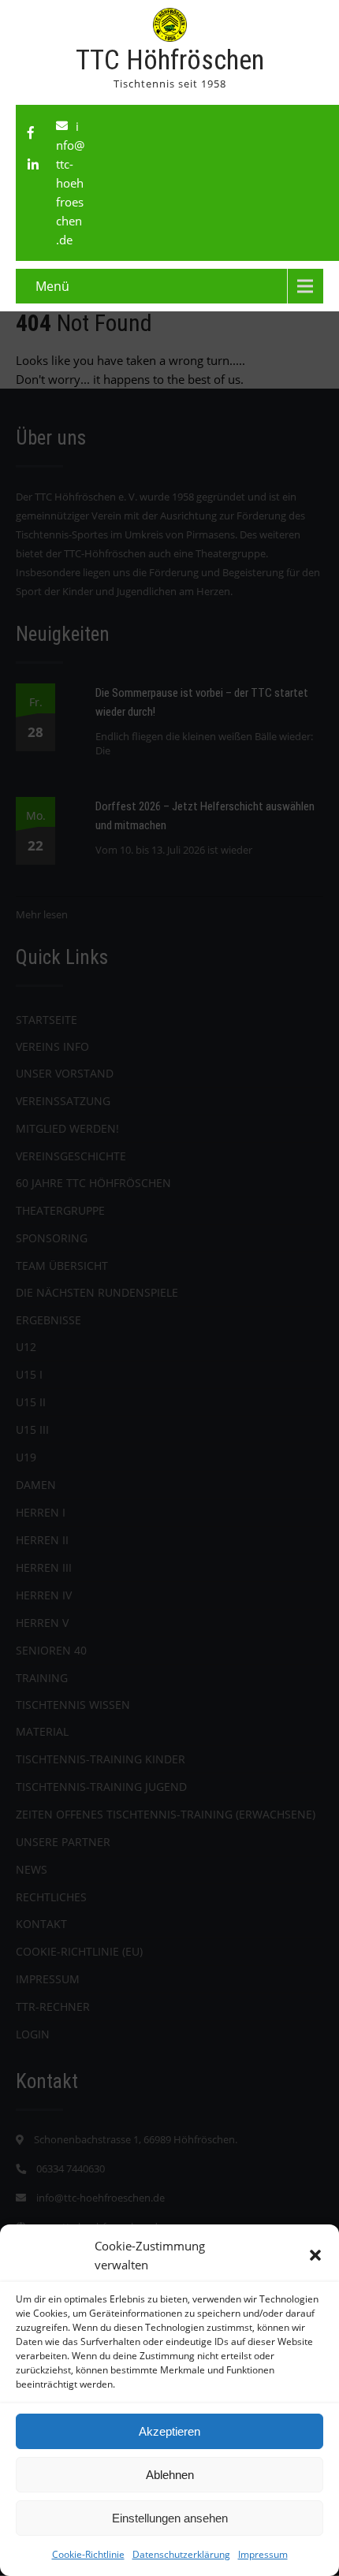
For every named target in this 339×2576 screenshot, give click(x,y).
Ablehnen (170, 2475)
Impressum (263, 2554)
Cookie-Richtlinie (88, 2554)
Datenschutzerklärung (181, 2554)
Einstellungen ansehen (170, 2518)
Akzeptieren (169, 2431)
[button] (315, 2255)
